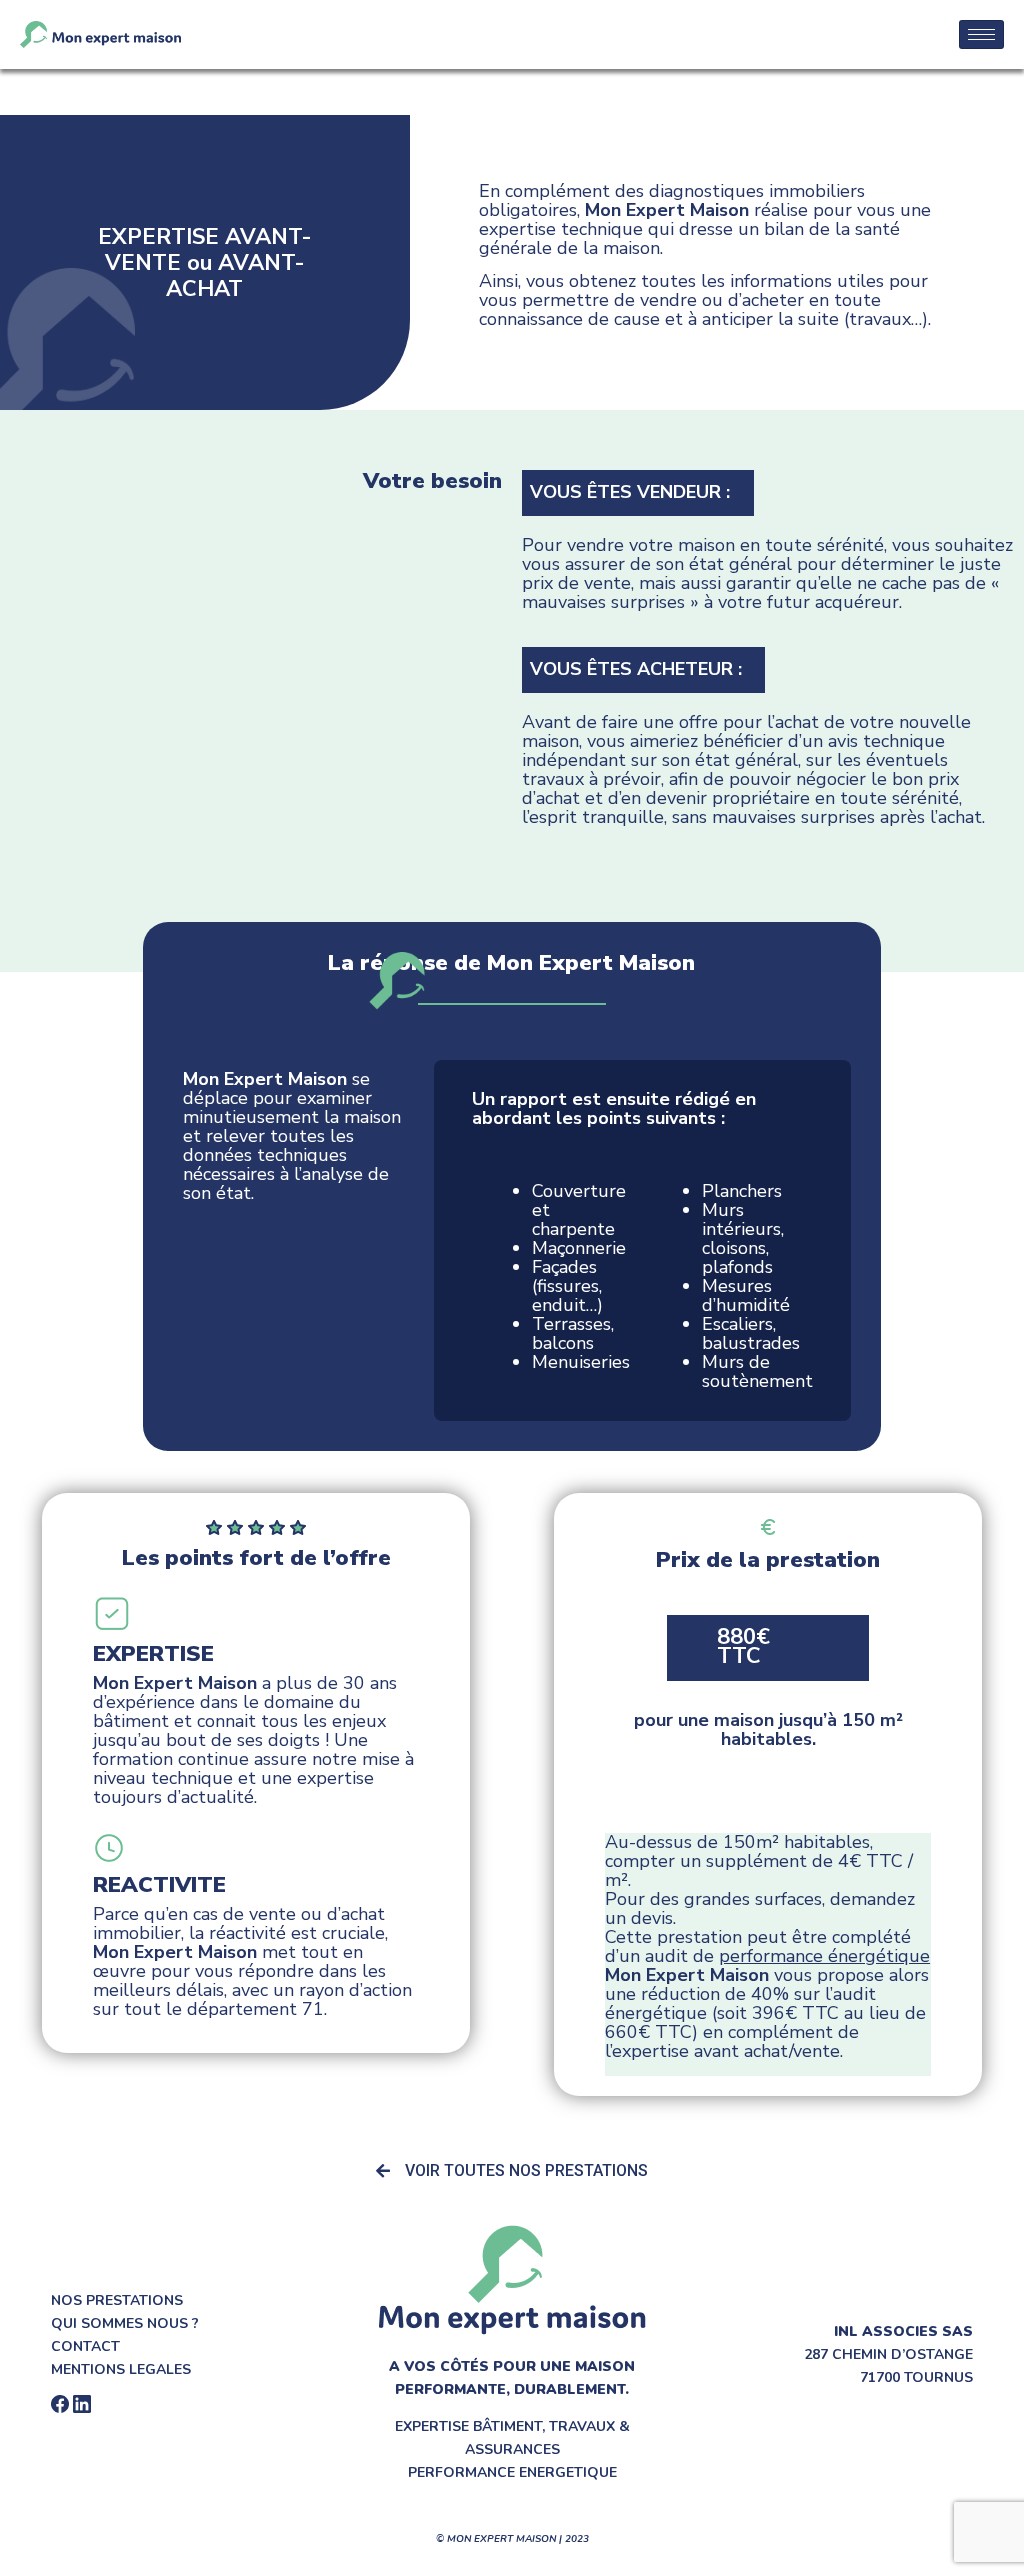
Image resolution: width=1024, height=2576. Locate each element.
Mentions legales (121, 2369)
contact (85, 2346)
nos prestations (117, 2300)
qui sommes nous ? (125, 2323)
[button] (512, 2171)
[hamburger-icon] (981, 34)
